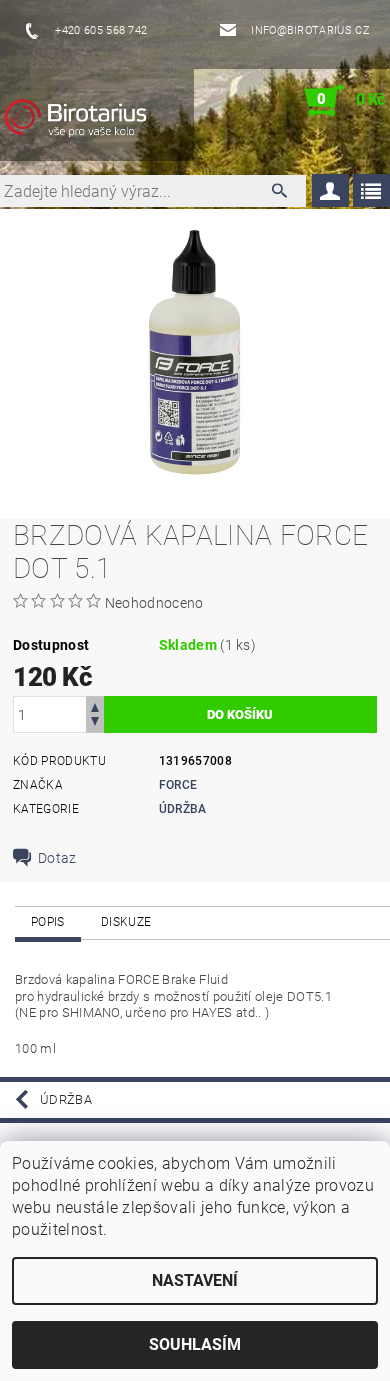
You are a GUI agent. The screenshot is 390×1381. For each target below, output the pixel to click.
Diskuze (126, 922)
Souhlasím (195, 1344)
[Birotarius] (96, 121)
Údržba (183, 809)
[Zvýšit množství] (95, 705)
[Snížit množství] (95, 723)
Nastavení (195, 1280)
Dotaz (57, 858)
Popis (48, 922)
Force (178, 785)
